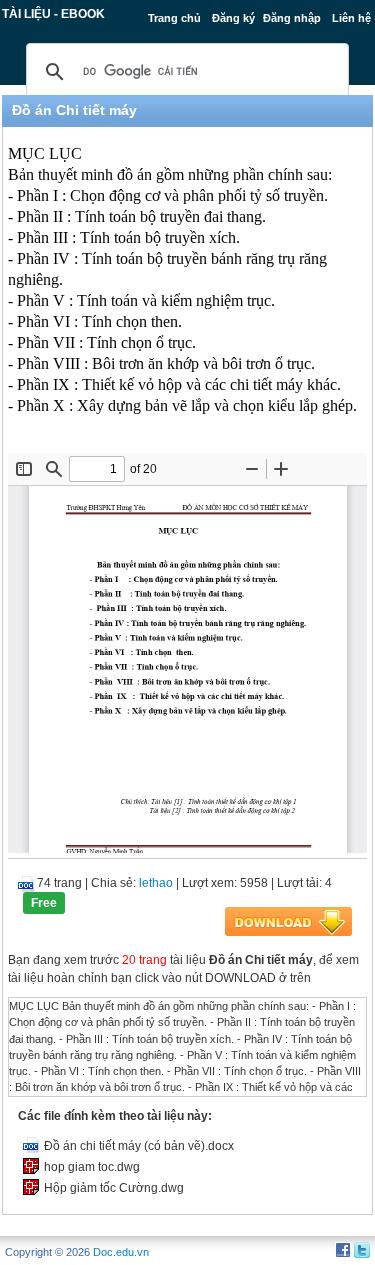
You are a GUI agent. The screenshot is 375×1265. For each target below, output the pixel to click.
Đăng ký (233, 18)
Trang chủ (174, 18)
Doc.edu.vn (121, 1252)
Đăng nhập (292, 18)
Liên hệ (351, 18)
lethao (156, 883)
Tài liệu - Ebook (53, 14)
